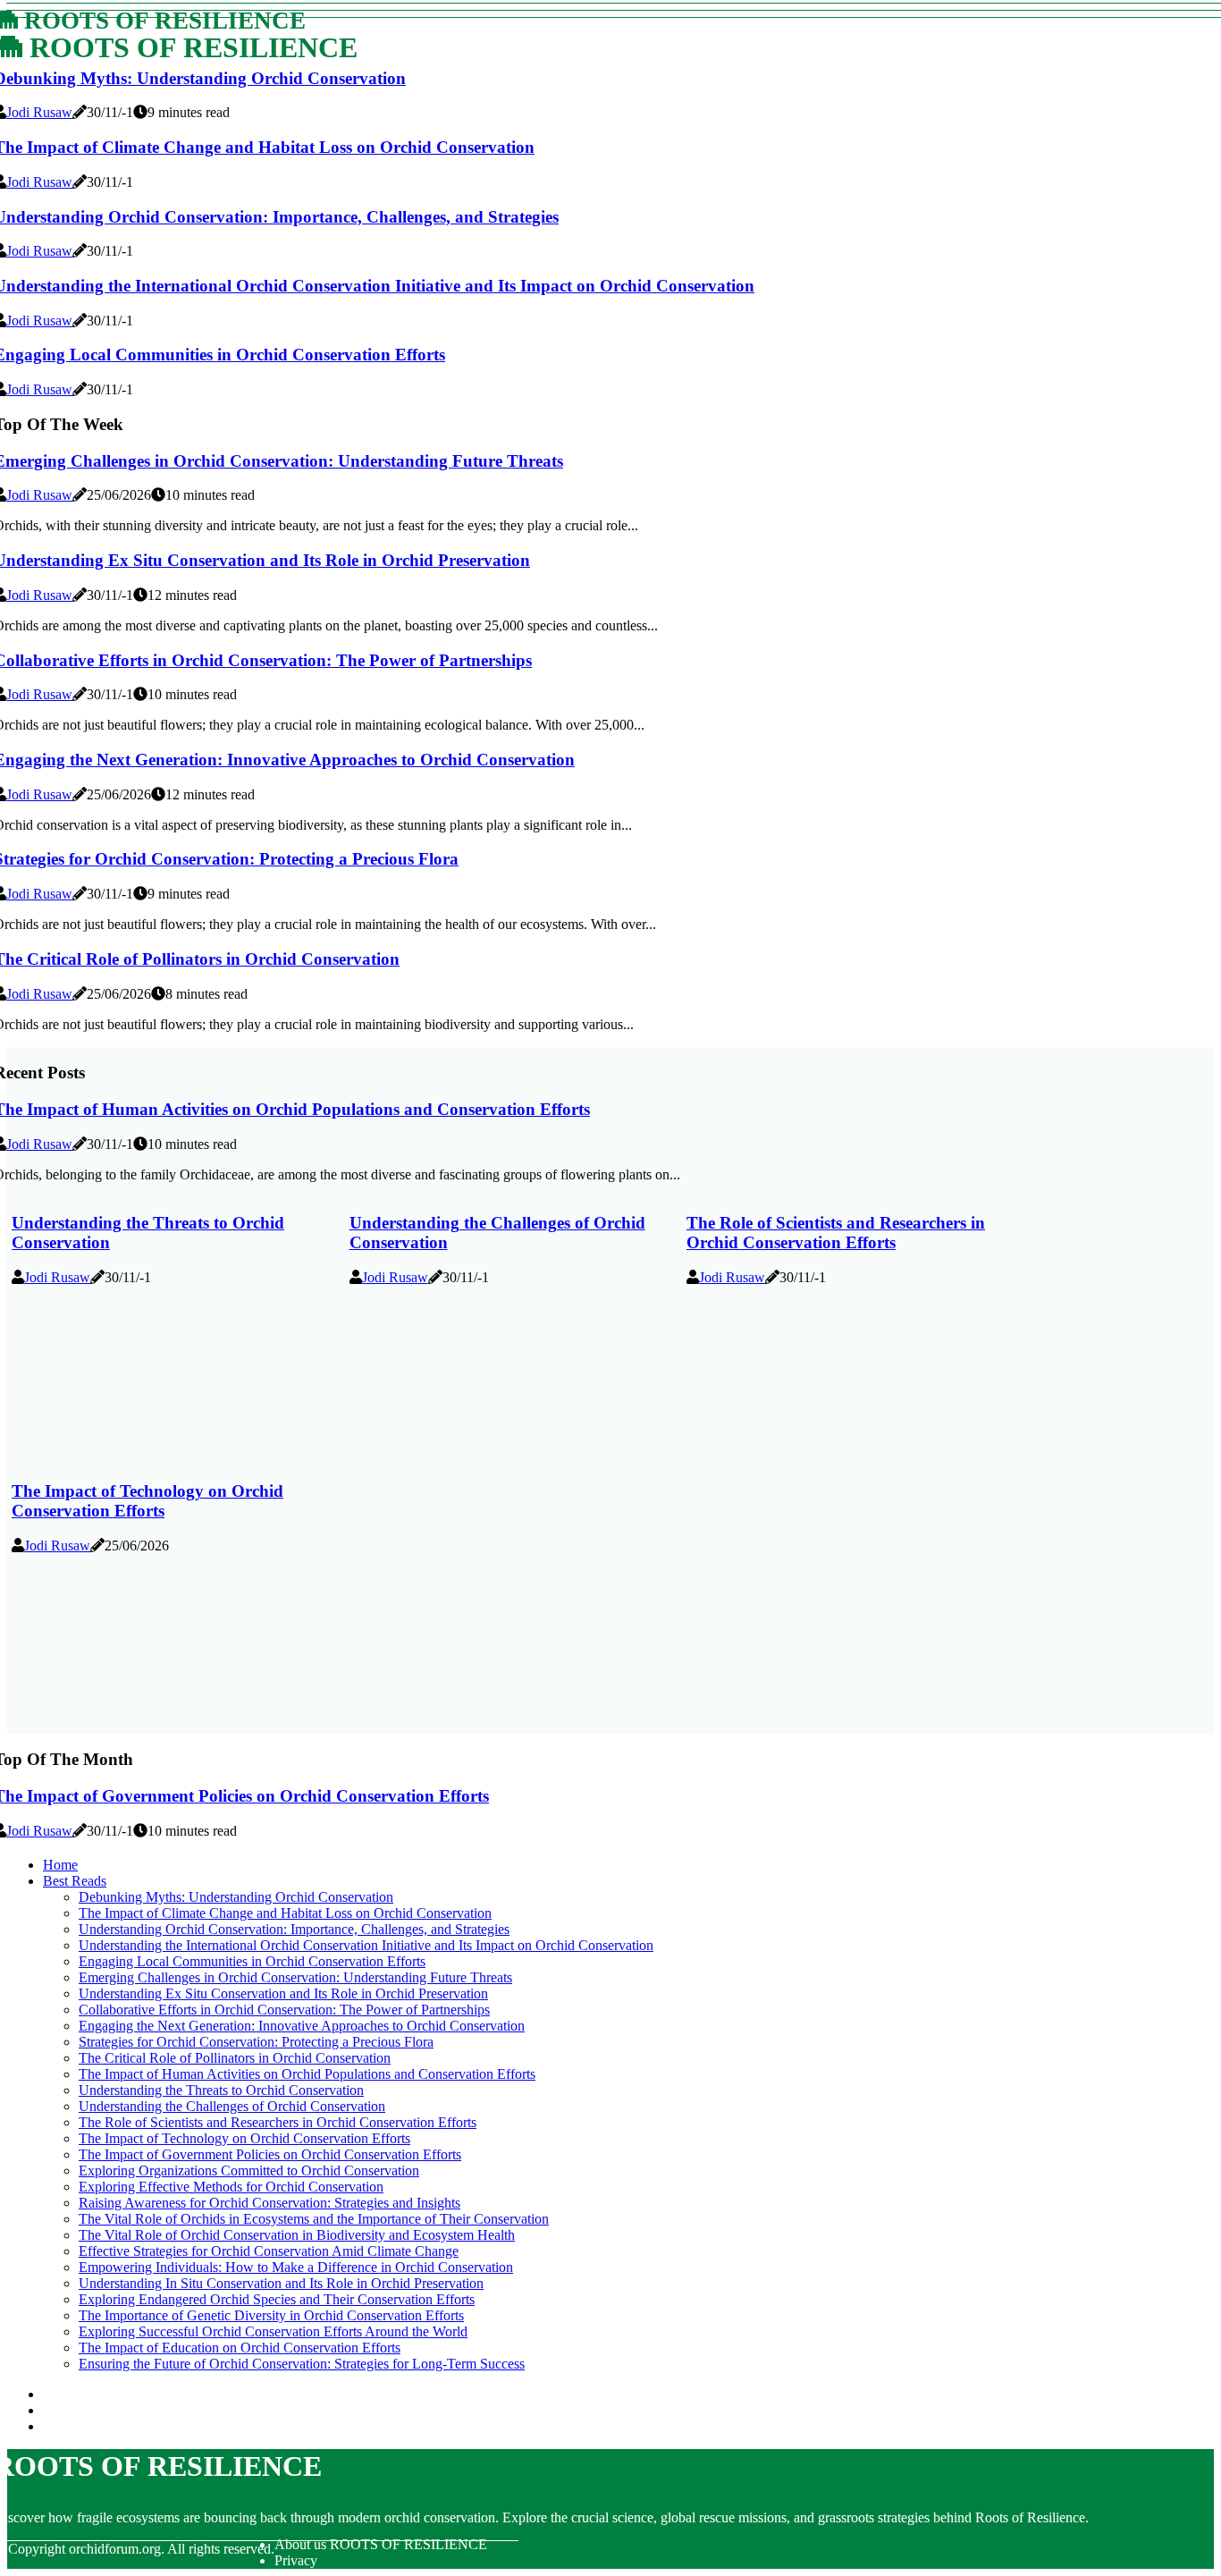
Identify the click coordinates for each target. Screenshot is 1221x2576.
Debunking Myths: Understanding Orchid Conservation (236, 1897)
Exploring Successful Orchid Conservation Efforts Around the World (273, 2331)
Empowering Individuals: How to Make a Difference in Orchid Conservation (296, 2267)
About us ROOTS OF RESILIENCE (381, 2544)
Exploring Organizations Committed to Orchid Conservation (249, 2171)
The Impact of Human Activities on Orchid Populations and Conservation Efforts (307, 2074)
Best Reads (75, 1881)
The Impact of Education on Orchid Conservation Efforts (240, 2348)
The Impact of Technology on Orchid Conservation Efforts (147, 1501)
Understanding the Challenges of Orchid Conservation (232, 2106)
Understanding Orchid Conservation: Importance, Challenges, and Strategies (294, 1929)
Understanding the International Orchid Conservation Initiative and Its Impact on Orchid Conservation (366, 1945)
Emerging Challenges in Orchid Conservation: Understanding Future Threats (295, 1977)
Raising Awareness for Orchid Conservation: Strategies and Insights (269, 2203)
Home (60, 1865)
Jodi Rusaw (39, 112)
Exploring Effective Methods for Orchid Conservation (231, 2187)
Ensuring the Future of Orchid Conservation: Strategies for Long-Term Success (302, 2364)
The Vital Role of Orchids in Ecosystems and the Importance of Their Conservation (314, 2219)
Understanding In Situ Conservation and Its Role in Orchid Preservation (281, 2283)
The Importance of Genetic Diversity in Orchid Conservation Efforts (271, 2315)
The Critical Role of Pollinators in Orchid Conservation (235, 2058)
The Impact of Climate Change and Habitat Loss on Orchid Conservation (285, 1913)
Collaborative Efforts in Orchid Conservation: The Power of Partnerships (284, 2010)
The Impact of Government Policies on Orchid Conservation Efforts (270, 2154)
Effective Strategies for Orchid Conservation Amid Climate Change (269, 2251)
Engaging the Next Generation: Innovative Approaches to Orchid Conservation (302, 2026)
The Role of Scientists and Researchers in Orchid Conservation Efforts (836, 1233)
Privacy (296, 2560)
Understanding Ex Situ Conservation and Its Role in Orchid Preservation (283, 1993)
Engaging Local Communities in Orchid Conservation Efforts (252, 1961)
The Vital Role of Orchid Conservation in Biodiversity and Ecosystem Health (297, 2235)
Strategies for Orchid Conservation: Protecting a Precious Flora (256, 2042)
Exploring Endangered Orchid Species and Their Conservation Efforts (277, 2299)
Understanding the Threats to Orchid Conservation (221, 2090)
